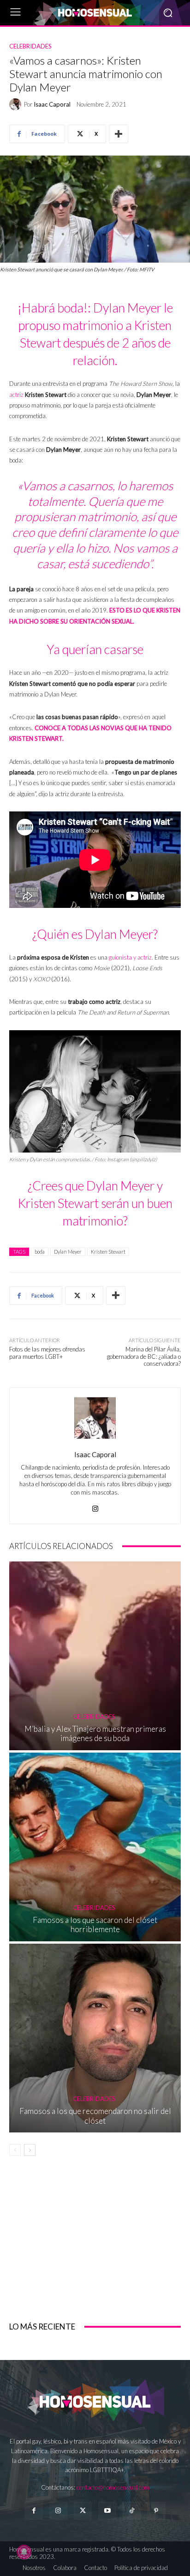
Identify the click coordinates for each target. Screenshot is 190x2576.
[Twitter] (83, 2511)
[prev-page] (15, 2150)
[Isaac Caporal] (17, 104)
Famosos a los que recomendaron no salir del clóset (95, 2116)
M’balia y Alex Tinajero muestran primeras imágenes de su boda (95, 1733)
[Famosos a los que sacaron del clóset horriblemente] (95, 1847)
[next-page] (30, 2150)
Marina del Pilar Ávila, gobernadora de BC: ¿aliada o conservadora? (144, 1356)
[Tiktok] (132, 2511)
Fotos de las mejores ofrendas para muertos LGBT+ (47, 1353)
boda (40, 1252)
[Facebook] (33, 2511)
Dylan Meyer (68, 1252)
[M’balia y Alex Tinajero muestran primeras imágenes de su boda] (95, 1655)
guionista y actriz (130, 957)
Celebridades (30, 46)
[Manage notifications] (24, 2552)
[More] (119, 134)
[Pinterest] (156, 2511)
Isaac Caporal (52, 105)
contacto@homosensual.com (113, 2487)
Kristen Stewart (108, 1252)
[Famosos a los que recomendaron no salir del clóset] (95, 2038)
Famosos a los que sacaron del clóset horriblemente (95, 1924)
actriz (16, 395)
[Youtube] (107, 2511)
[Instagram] (95, 1506)
